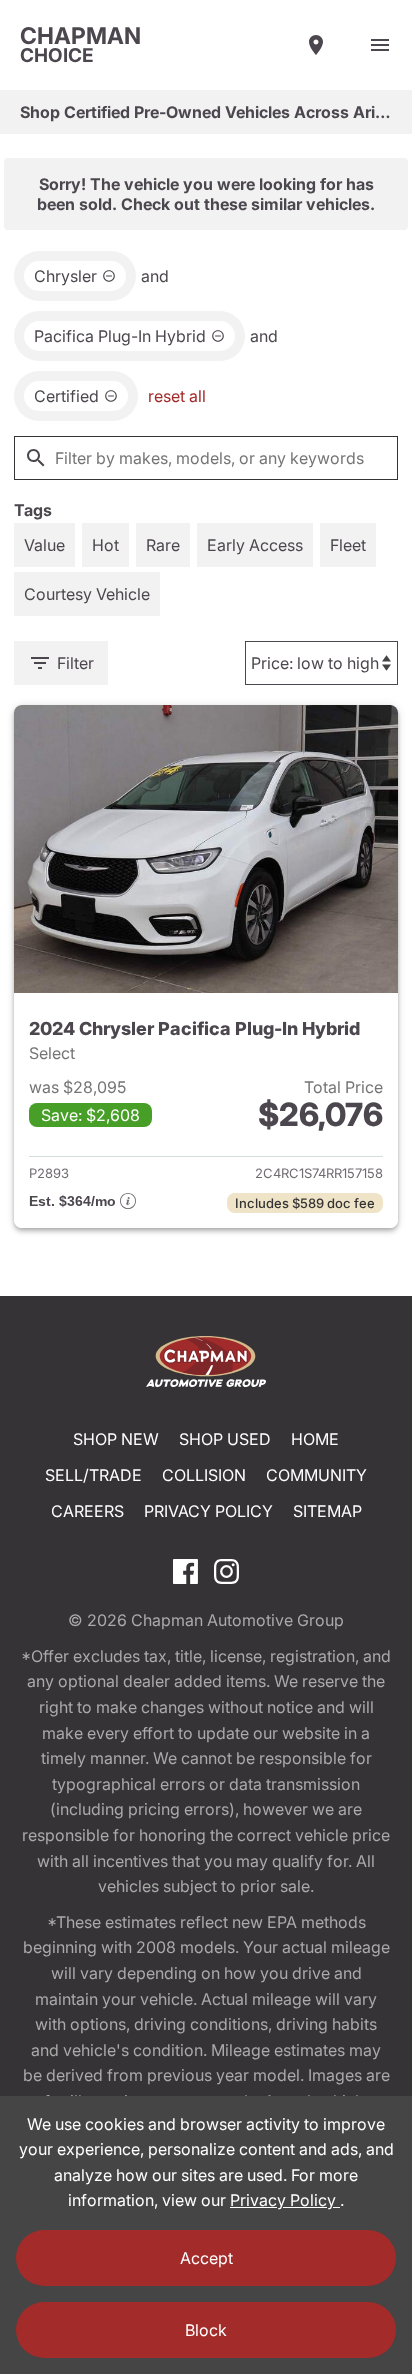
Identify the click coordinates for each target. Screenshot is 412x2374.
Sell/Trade (93, 1475)
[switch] (380, 45)
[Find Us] (316, 45)
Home (315, 1439)
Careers (87, 1511)
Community (316, 1475)
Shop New (116, 1439)
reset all (177, 396)
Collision (204, 1475)
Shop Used (225, 1439)
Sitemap (327, 1511)
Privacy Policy (208, 1511)
